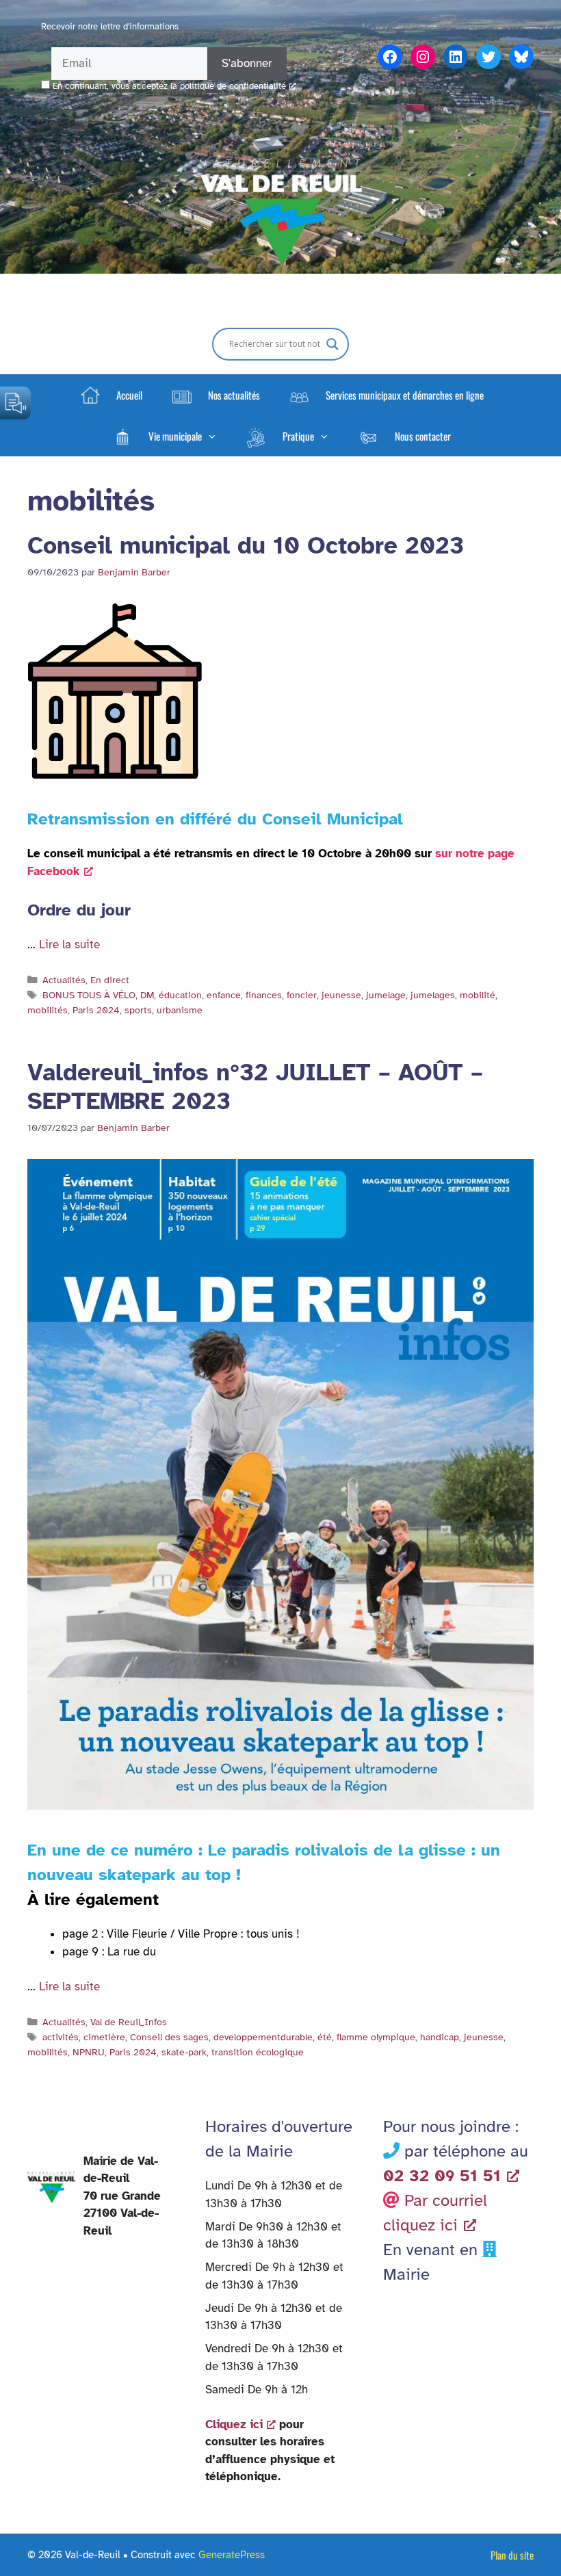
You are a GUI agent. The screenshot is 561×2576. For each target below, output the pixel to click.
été (325, 2037)
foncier (302, 995)
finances (264, 995)
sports (138, 1010)
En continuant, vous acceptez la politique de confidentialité (169, 86)
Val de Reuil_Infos (129, 2022)
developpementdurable (263, 2037)
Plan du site (512, 2555)
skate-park (184, 2052)
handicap (440, 2037)
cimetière (104, 2037)
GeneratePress (232, 2555)
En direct (110, 980)
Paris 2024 (96, 1010)
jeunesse (341, 995)
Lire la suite (69, 945)
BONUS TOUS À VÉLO (89, 995)
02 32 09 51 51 (442, 2176)
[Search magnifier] (332, 344)
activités (61, 2037)
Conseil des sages (169, 2037)
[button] (164, 436)
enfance (224, 995)
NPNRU (89, 2052)
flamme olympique (376, 2037)
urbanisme (180, 1010)
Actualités (64, 980)
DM (147, 995)
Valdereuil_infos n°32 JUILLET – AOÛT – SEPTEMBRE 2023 (255, 1087)
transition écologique (258, 2052)
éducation (180, 995)
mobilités (48, 1010)
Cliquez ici (234, 2424)
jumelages (433, 995)
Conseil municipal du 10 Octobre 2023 (246, 546)
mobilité (478, 995)
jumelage (386, 995)
